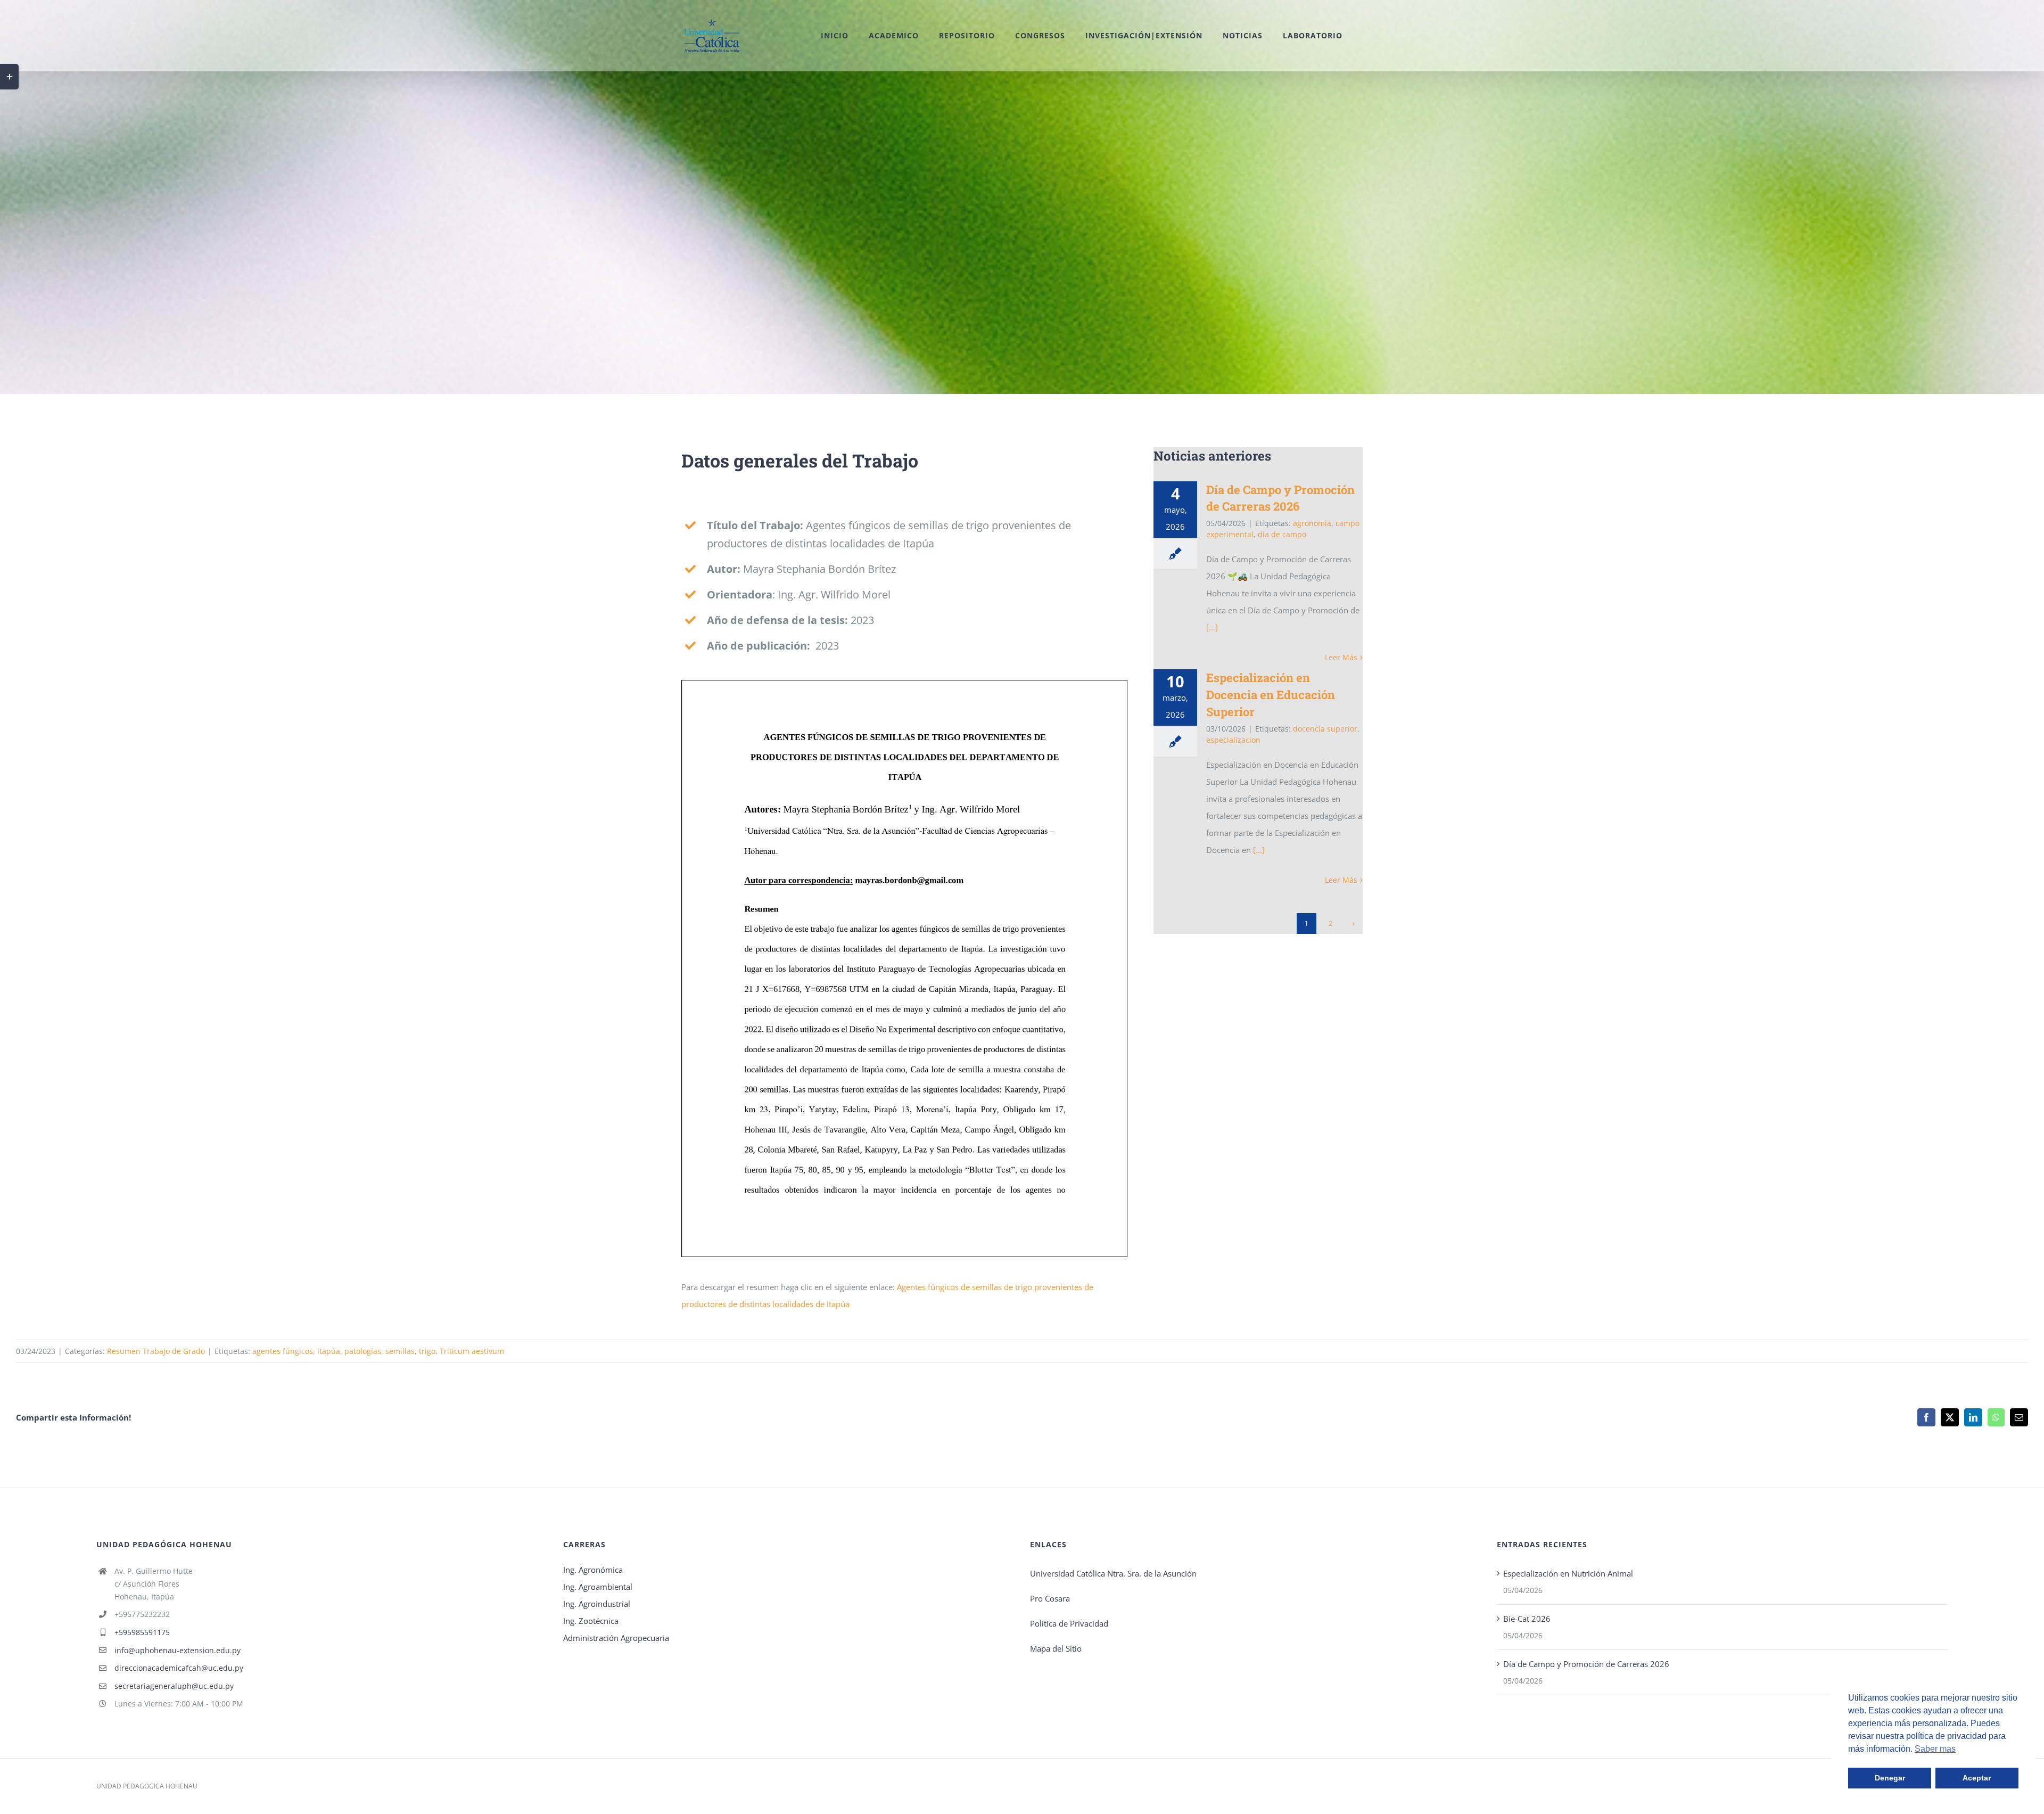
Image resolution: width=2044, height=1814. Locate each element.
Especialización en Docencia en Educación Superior (1271, 695)
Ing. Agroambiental (598, 1587)
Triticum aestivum (472, 1351)
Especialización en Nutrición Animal (1568, 1573)
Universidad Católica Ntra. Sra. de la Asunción (1113, 1573)
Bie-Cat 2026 (1527, 1619)
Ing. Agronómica (593, 1570)
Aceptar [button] (1977, 1778)
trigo (427, 1351)
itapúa (329, 1351)
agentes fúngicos (283, 1351)
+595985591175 (142, 1632)
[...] (1212, 627)
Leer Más (1341, 657)
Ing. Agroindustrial (597, 1604)
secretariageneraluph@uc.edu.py (174, 1686)
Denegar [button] (1890, 1778)
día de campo (1282, 534)
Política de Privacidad (1069, 1623)
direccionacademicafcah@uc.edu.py (179, 1668)
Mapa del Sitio (1056, 1648)
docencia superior (1325, 729)
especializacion (1233, 740)
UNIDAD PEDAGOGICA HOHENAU (147, 1786)
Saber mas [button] (1935, 1749)
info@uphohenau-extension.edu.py (178, 1650)
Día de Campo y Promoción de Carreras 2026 (1586, 1664)
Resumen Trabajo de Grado (156, 1351)
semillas (400, 1351)
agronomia (1312, 523)
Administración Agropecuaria (616, 1638)
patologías (363, 1351)
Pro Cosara (1050, 1598)
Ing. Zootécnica (591, 1621)
